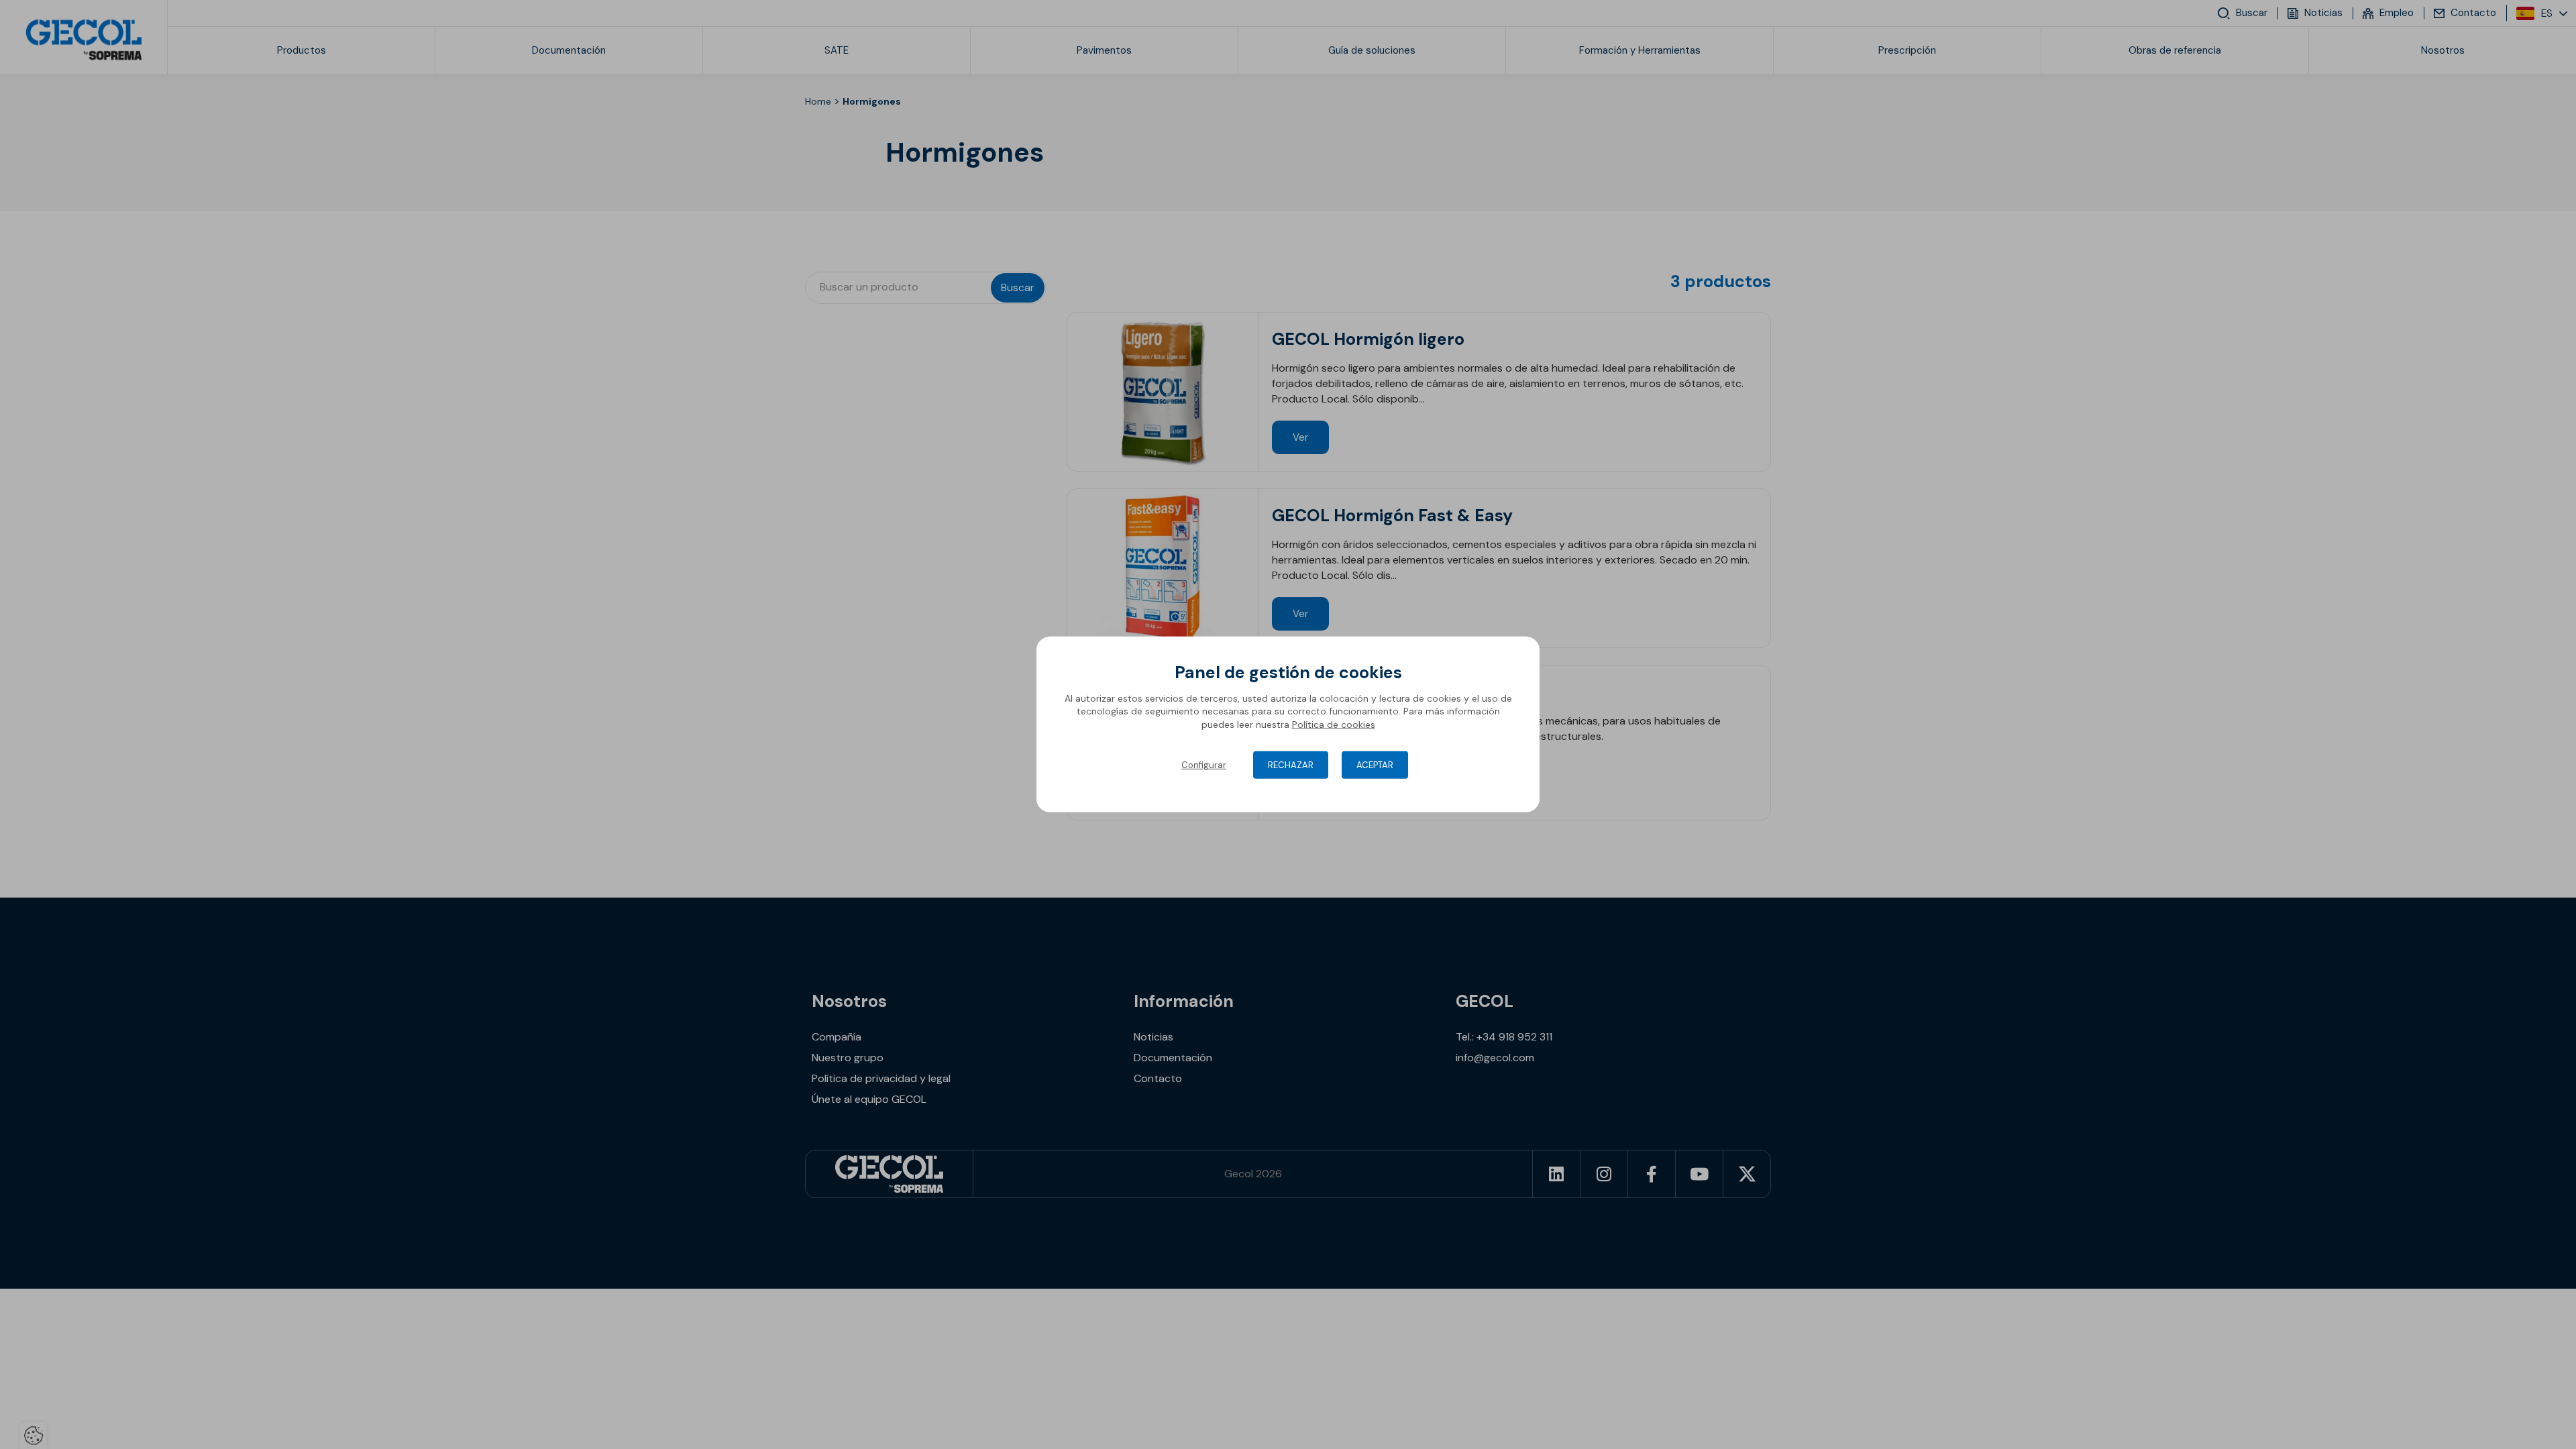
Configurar (1204, 765)
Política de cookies (1334, 724)
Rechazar (1291, 765)
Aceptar (1375, 765)
